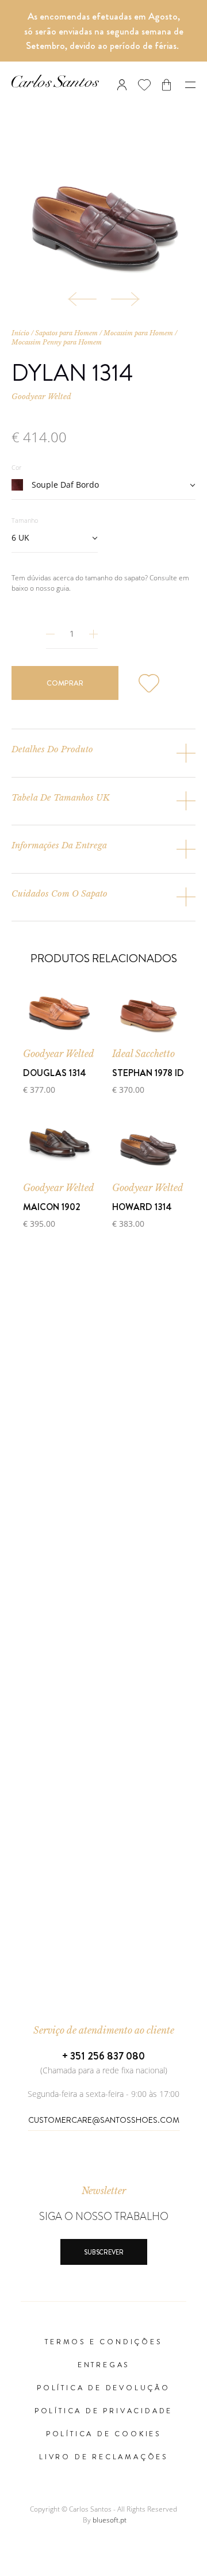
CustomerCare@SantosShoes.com (104, 2120)
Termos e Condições (103, 2342)
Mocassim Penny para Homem (57, 342)
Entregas (103, 2365)
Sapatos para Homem (66, 333)
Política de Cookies (103, 2434)
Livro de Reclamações (103, 2457)
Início (20, 333)
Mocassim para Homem (138, 333)
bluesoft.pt (110, 2520)
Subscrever (104, 2252)
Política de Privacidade (103, 2411)
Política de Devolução (103, 2388)
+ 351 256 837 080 (103, 2056)
